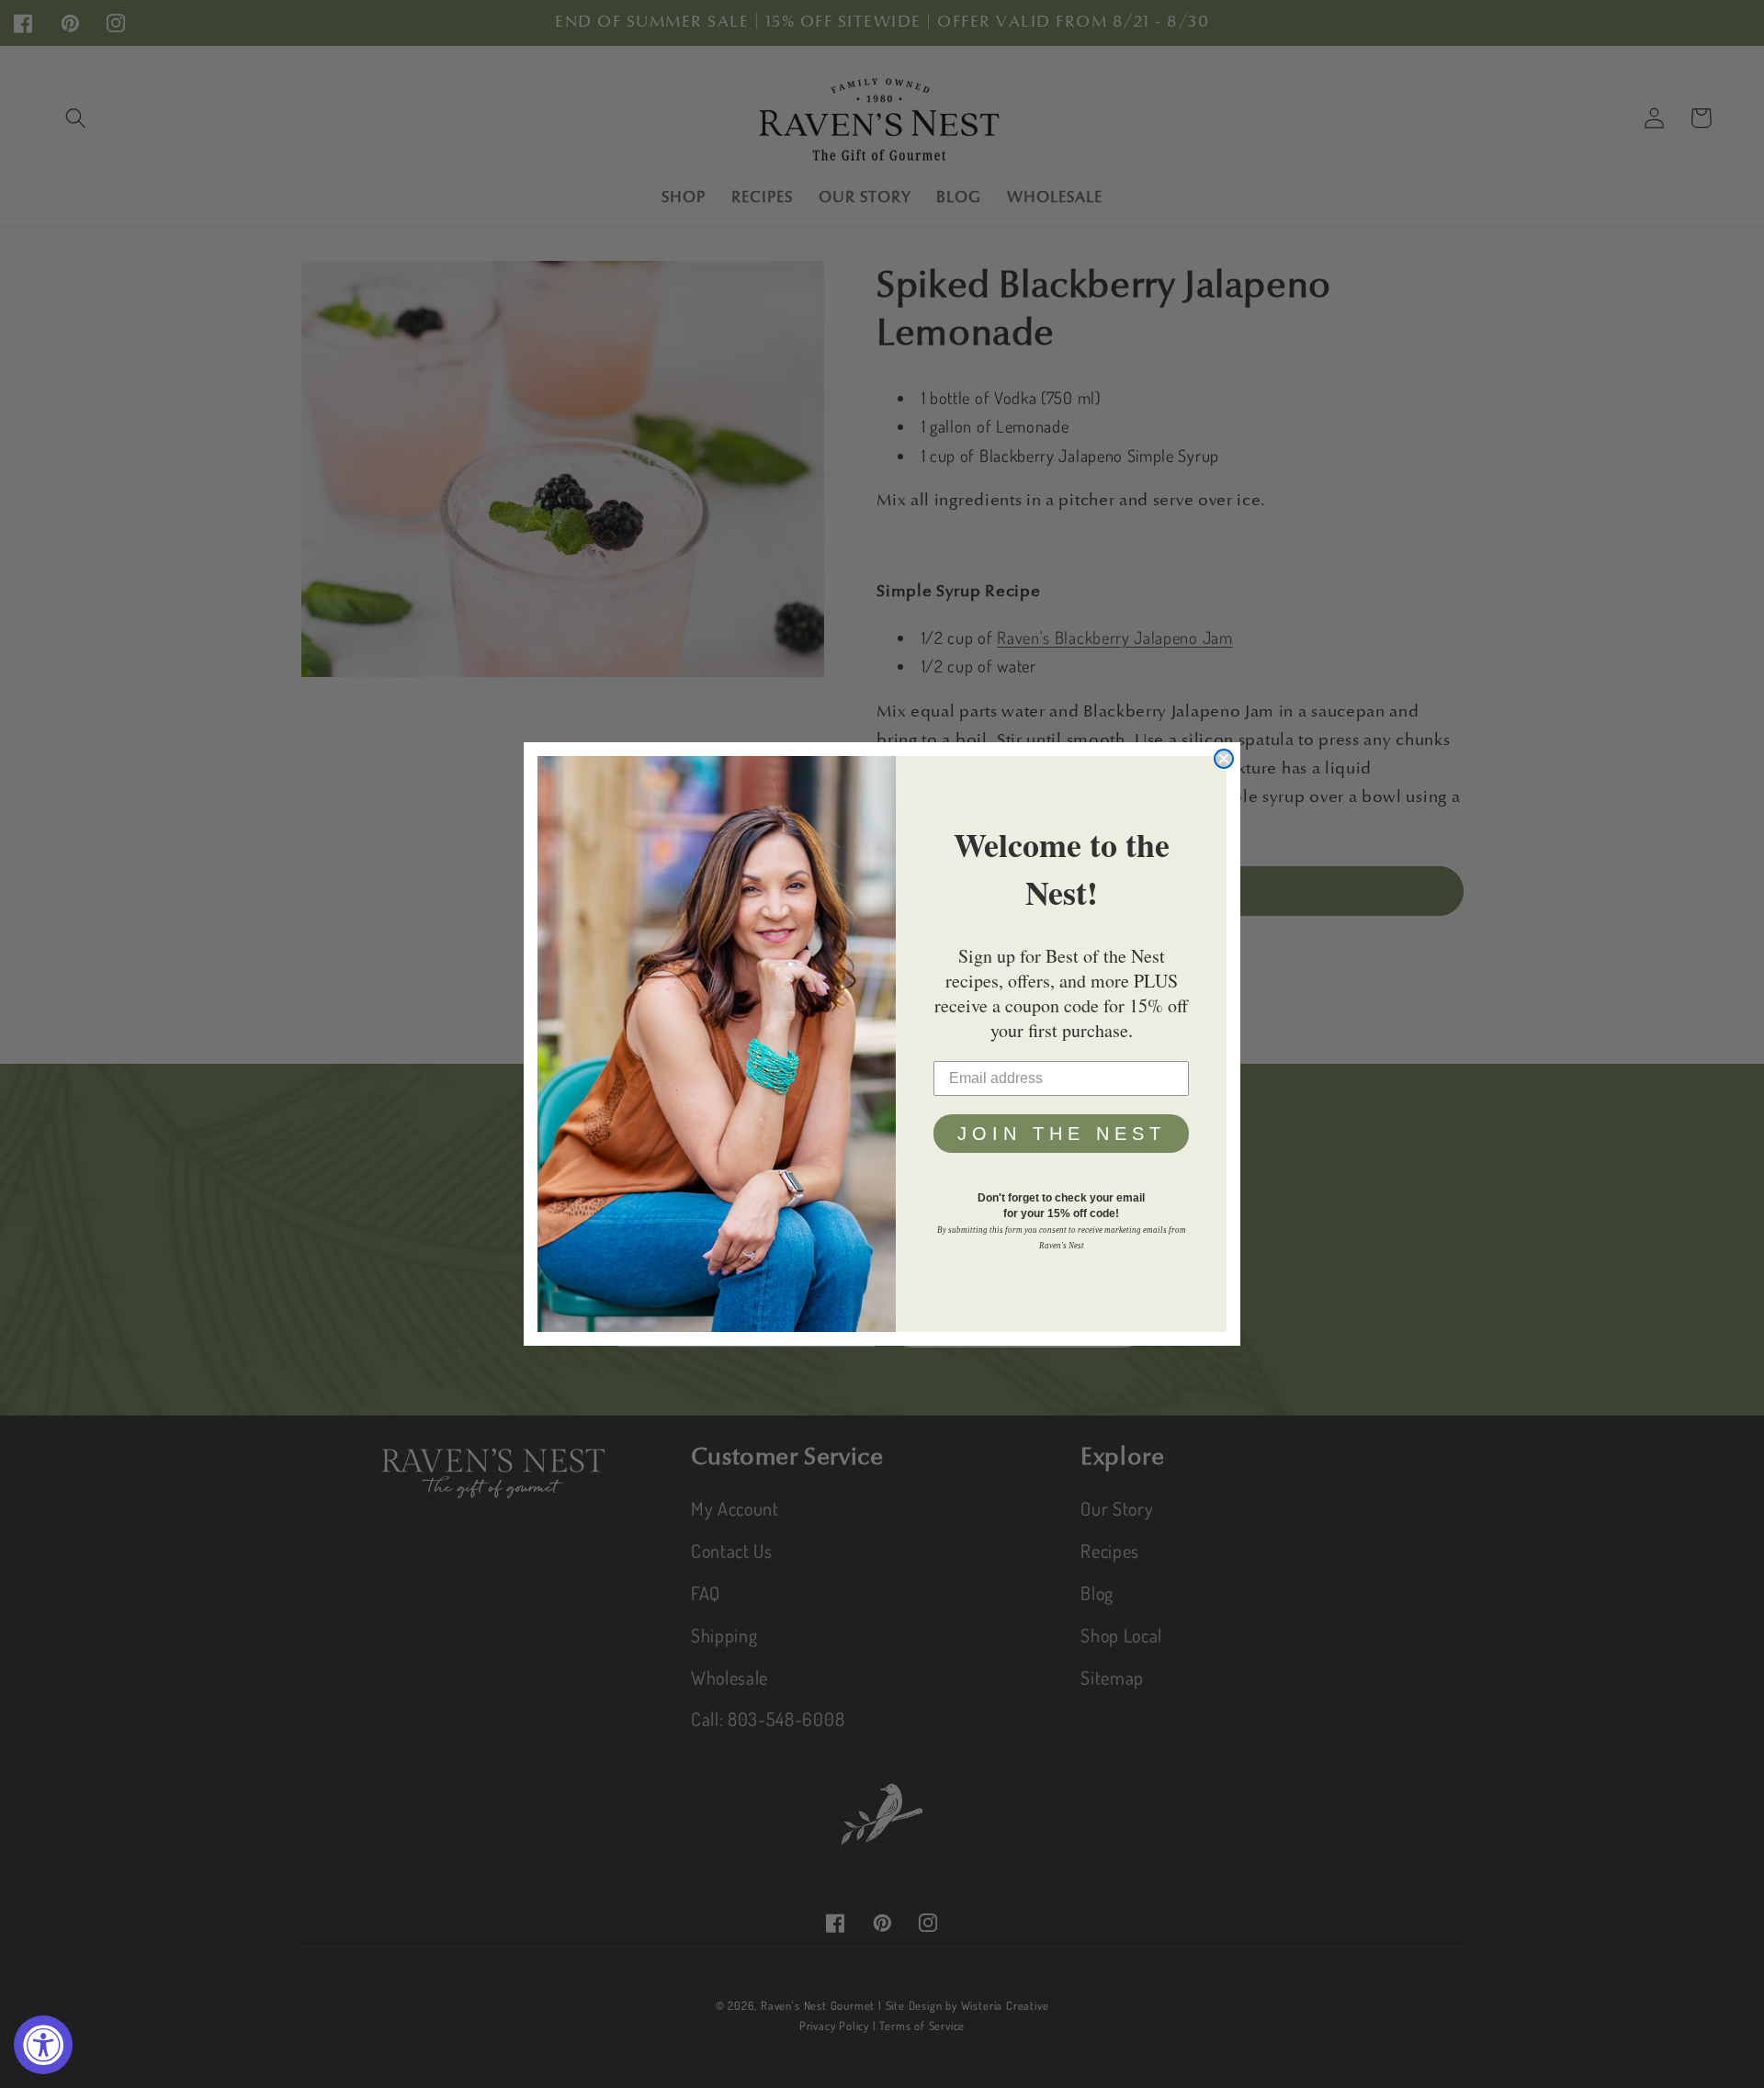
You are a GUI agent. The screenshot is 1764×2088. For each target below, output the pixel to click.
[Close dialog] (1224, 759)
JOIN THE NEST (1062, 1134)
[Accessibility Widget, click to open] (43, 2045)
